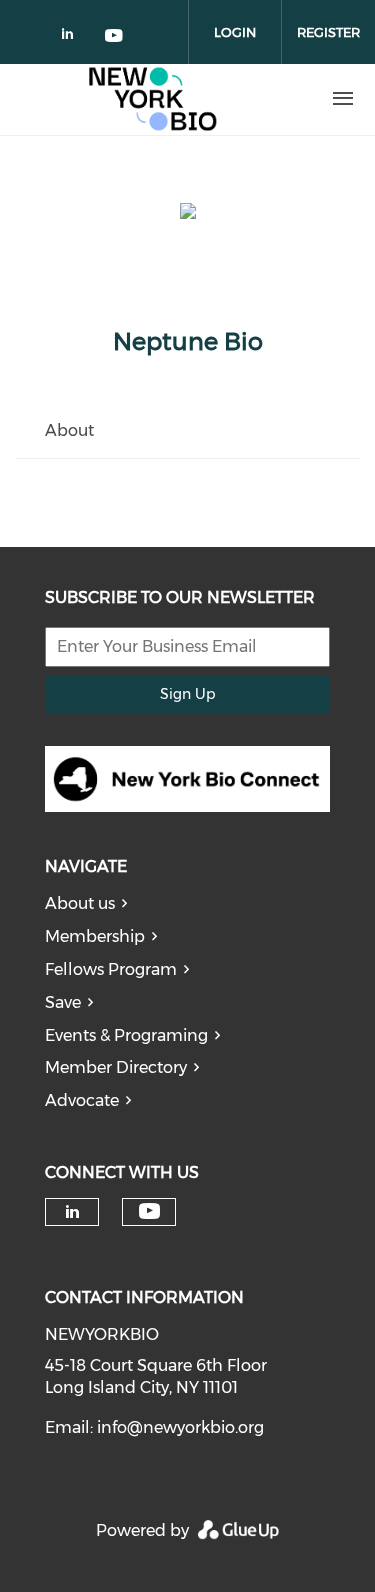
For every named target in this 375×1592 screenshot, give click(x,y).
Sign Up (187, 694)
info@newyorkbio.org (180, 1427)
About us (80, 903)
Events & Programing (126, 1035)
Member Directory (116, 1067)
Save (63, 1002)
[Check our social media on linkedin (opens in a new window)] (73, 37)
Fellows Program (111, 969)
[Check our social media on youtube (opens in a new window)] (115, 37)
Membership (95, 936)
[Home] (153, 99)
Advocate (82, 1100)
